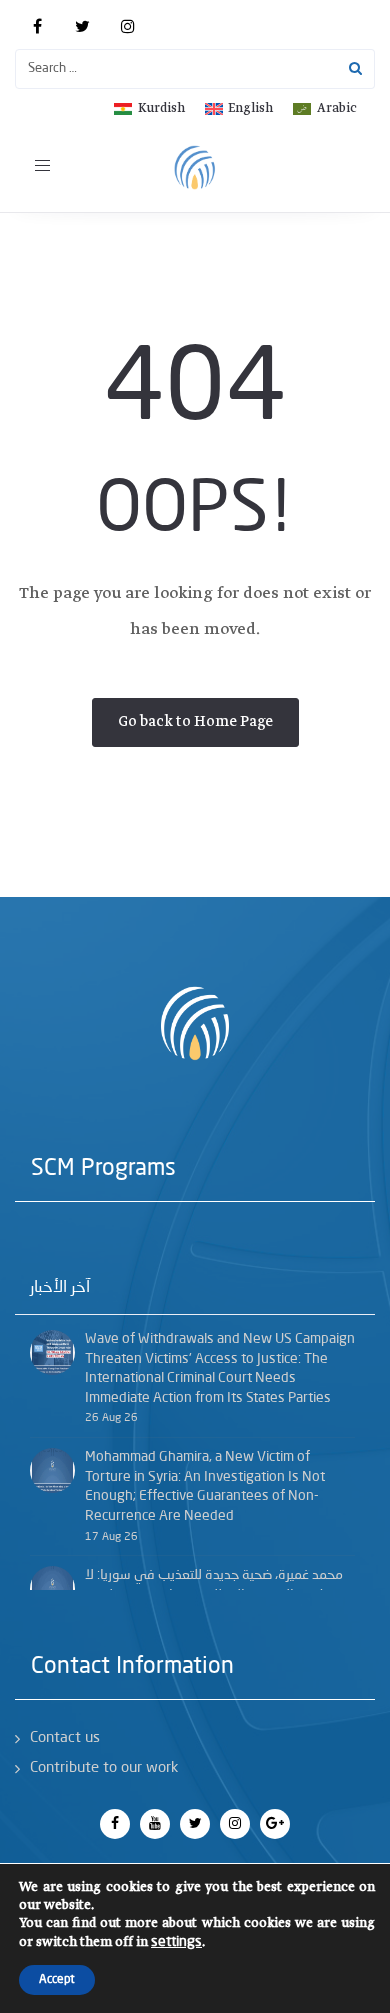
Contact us (65, 1738)
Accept (57, 1980)
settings (176, 1942)
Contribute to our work (104, 1768)
